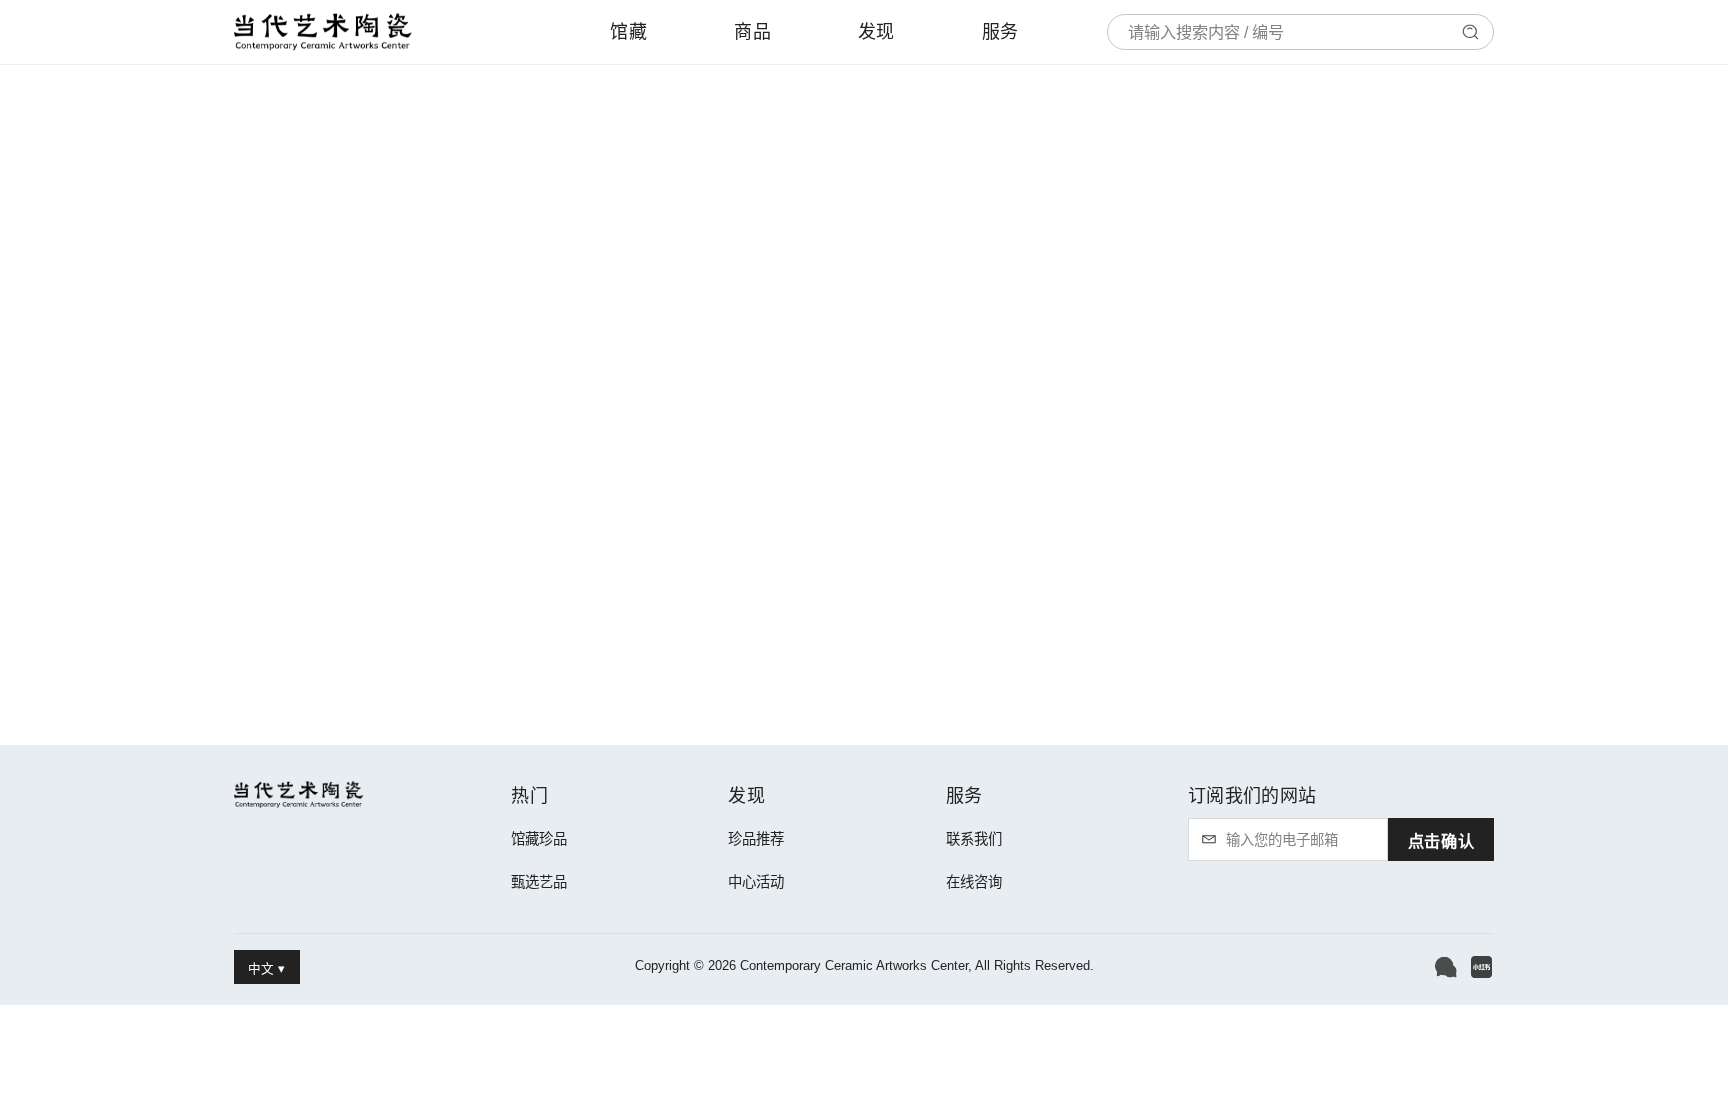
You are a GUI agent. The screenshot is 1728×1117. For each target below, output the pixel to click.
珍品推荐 (756, 839)
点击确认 (1441, 841)
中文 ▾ (266, 969)
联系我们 (974, 839)
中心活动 (756, 882)
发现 (876, 32)
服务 (1000, 32)
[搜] (1470, 32)
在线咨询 (974, 882)
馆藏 (628, 32)
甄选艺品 (539, 882)
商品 (752, 32)
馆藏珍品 (539, 839)
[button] (1445, 966)
